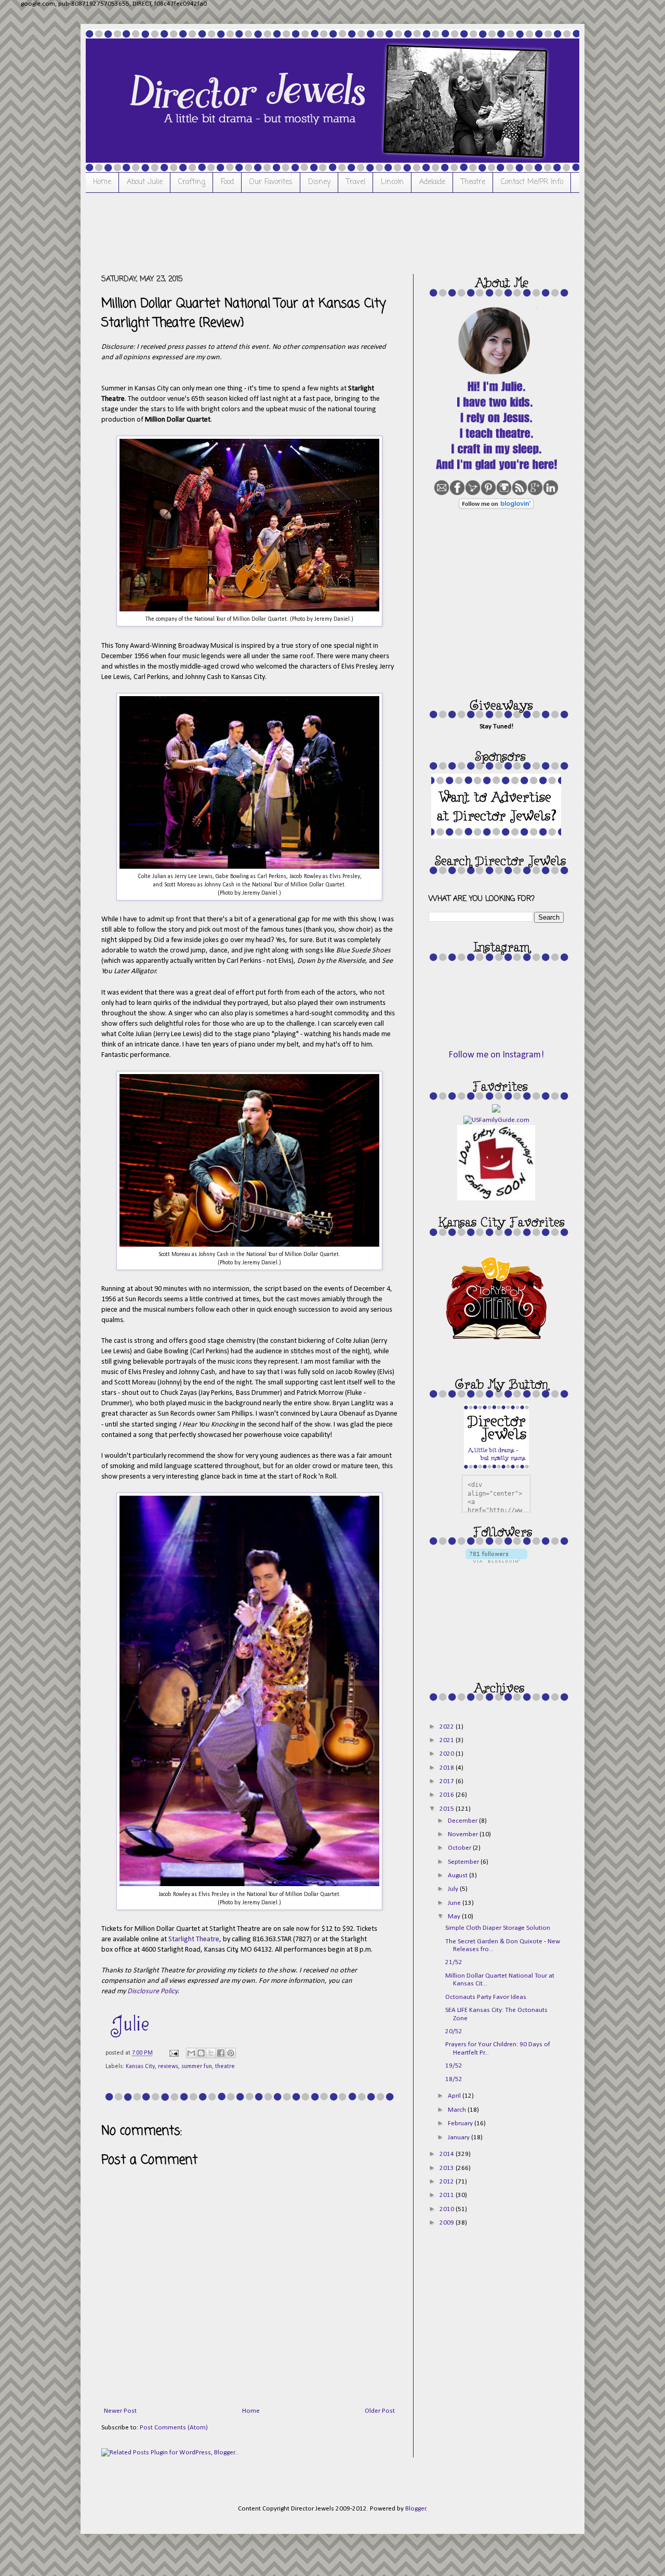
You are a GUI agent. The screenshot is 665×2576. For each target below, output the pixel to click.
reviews (168, 2067)
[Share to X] (211, 2053)
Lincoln (392, 182)
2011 (448, 2195)
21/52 (454, 1962)
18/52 (454, 2079)
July (454, 1889)
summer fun (197, 2067)
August (458, 1875)
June (455, 1903)
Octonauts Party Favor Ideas (486, 1997)
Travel (356, 182)
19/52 (454, 2066)
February (461, 2123)
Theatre (473, 182)
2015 (448, 1809)
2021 (448, 1740)
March (458, 2110)
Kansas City (140, 2067)
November (464, 1834)
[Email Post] (173, 2053)
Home (102, 182)
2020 (448, 1754)
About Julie (145, 182)
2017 (448, 1781)
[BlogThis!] (201, 2053)
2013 (448, 2168)
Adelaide (432, 182)
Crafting (192, 182)
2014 (448, 2154)
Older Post (380, 2411)
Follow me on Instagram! (496, 1055)
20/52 (454, 2031)
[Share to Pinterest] (231, 2053)
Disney (319, 182)
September (464, 1862)
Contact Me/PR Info (532, 182)
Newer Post (120, 2411)
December (463, 1821)
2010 (448, 2209)
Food (227, 182)
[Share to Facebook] (221, 2053)
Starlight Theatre (194, 1939)
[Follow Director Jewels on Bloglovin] (496, 507)
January (460, 2137)
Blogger (416, 2509)
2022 (448, 1727)
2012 (448, 2182)
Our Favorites (271, 182)
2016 (448, 1795)
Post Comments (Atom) (174, 2428)
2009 (448, 2223)
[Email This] (191, 2053)
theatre (225, 2067)
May (455, 1917)
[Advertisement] (290, 232)
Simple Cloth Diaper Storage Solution (498, 1928)
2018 (448, 1768)
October (460, 1848)
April (455, 2096)
